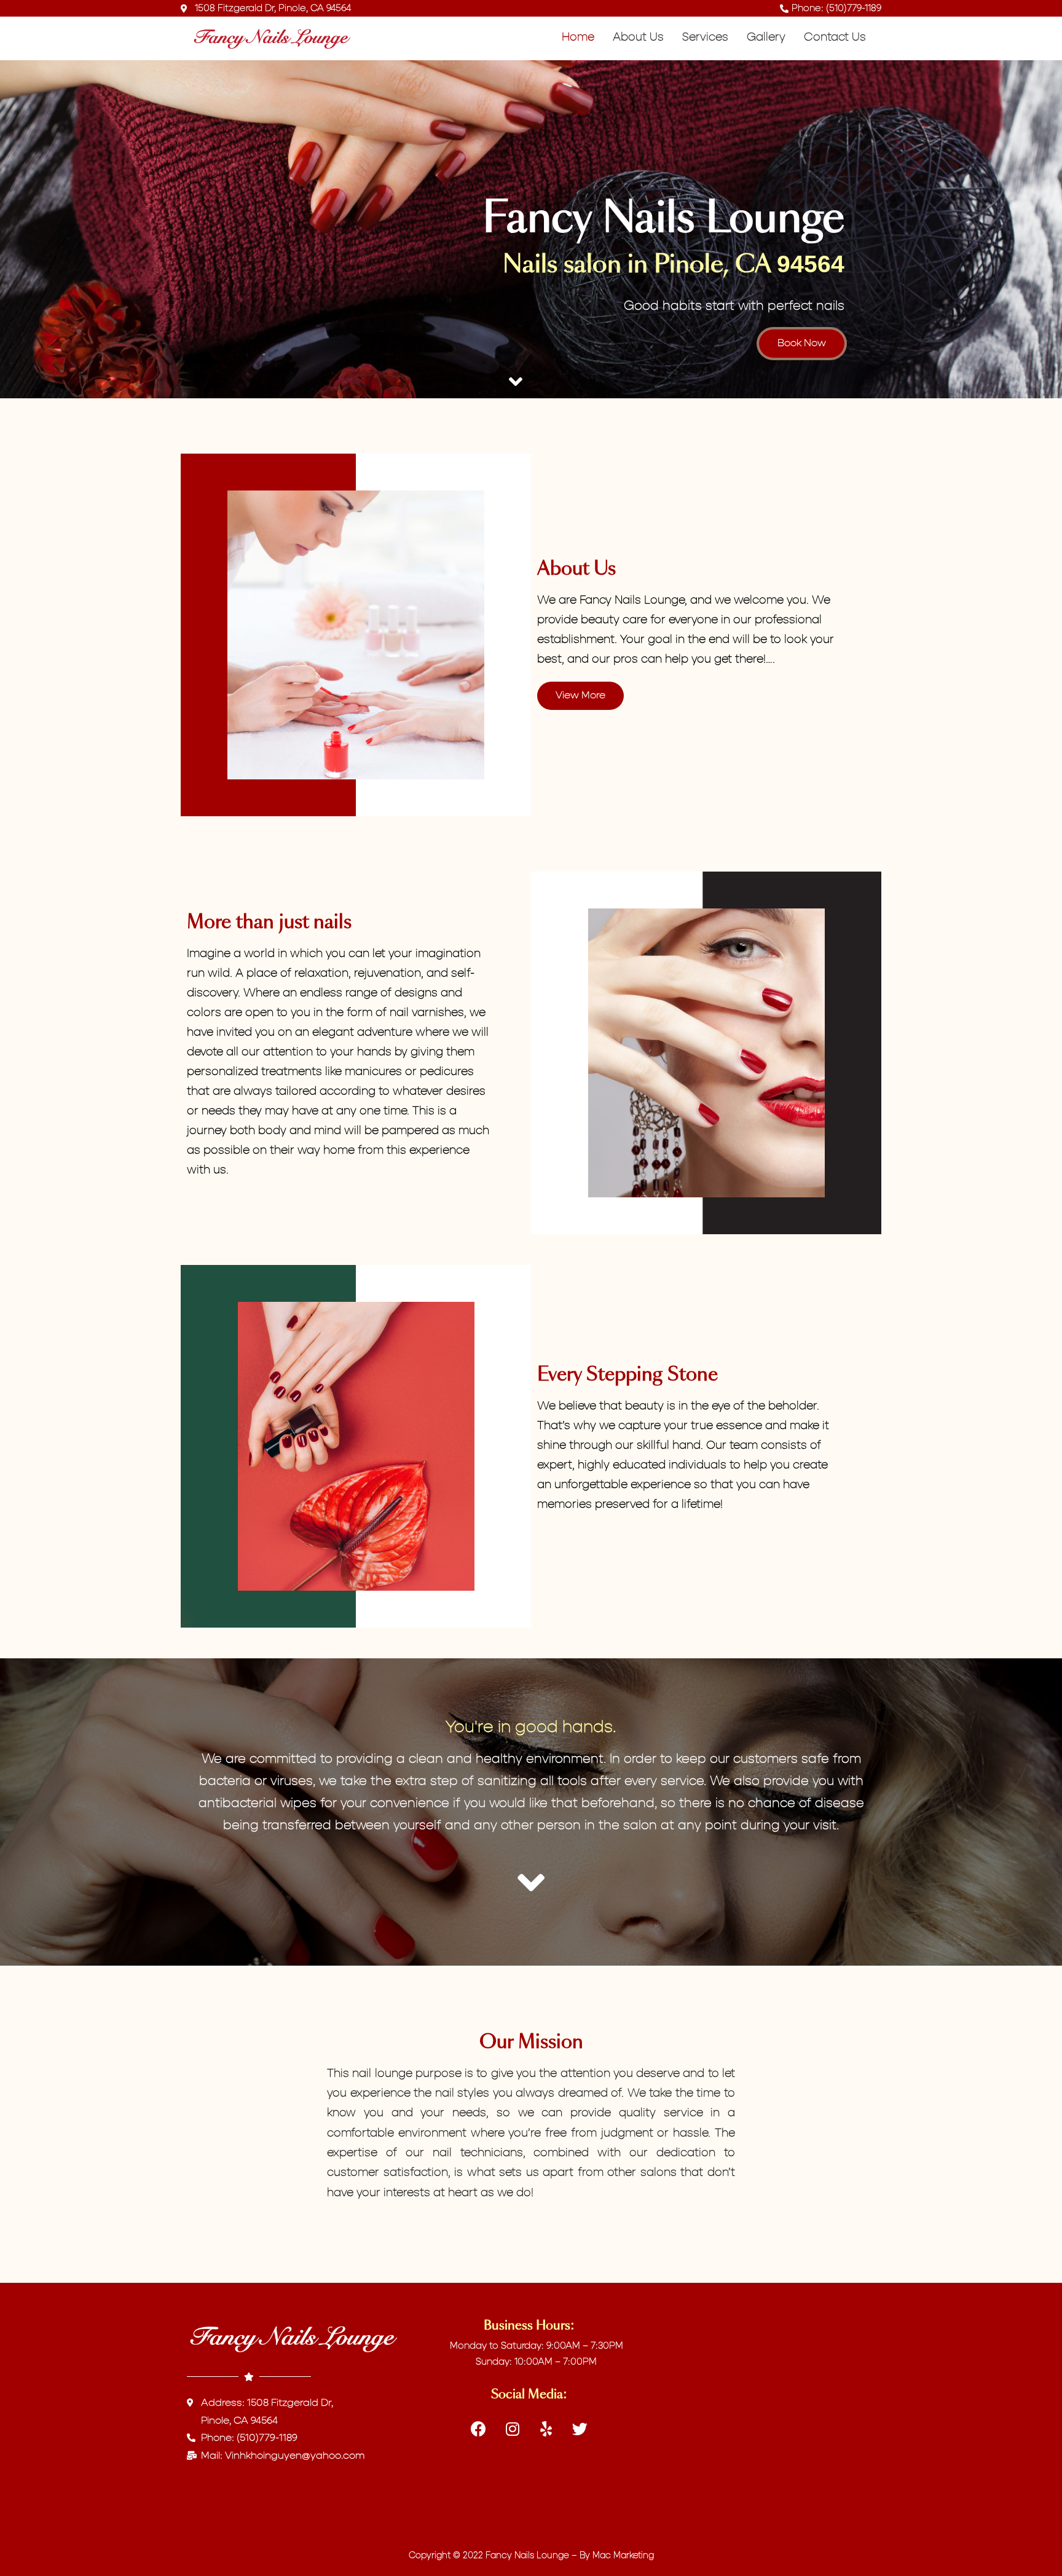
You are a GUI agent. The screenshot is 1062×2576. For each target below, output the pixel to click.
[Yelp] (546, 2428)
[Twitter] (580, 2428)
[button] (802, 344)
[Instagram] (513, 2428)
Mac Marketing (623, 2556)
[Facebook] (479, 2428)
